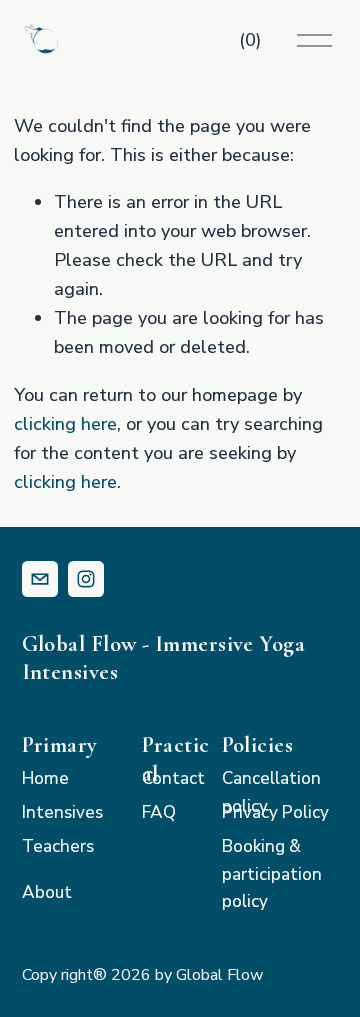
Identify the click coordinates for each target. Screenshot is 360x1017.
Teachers (58, 846)
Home (45, 778)
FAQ (159, 812)
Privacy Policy (275, 812)
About (47, 892)
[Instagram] (86, 579)
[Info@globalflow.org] (40, 579)
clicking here (65, 424)
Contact (173, 778)
